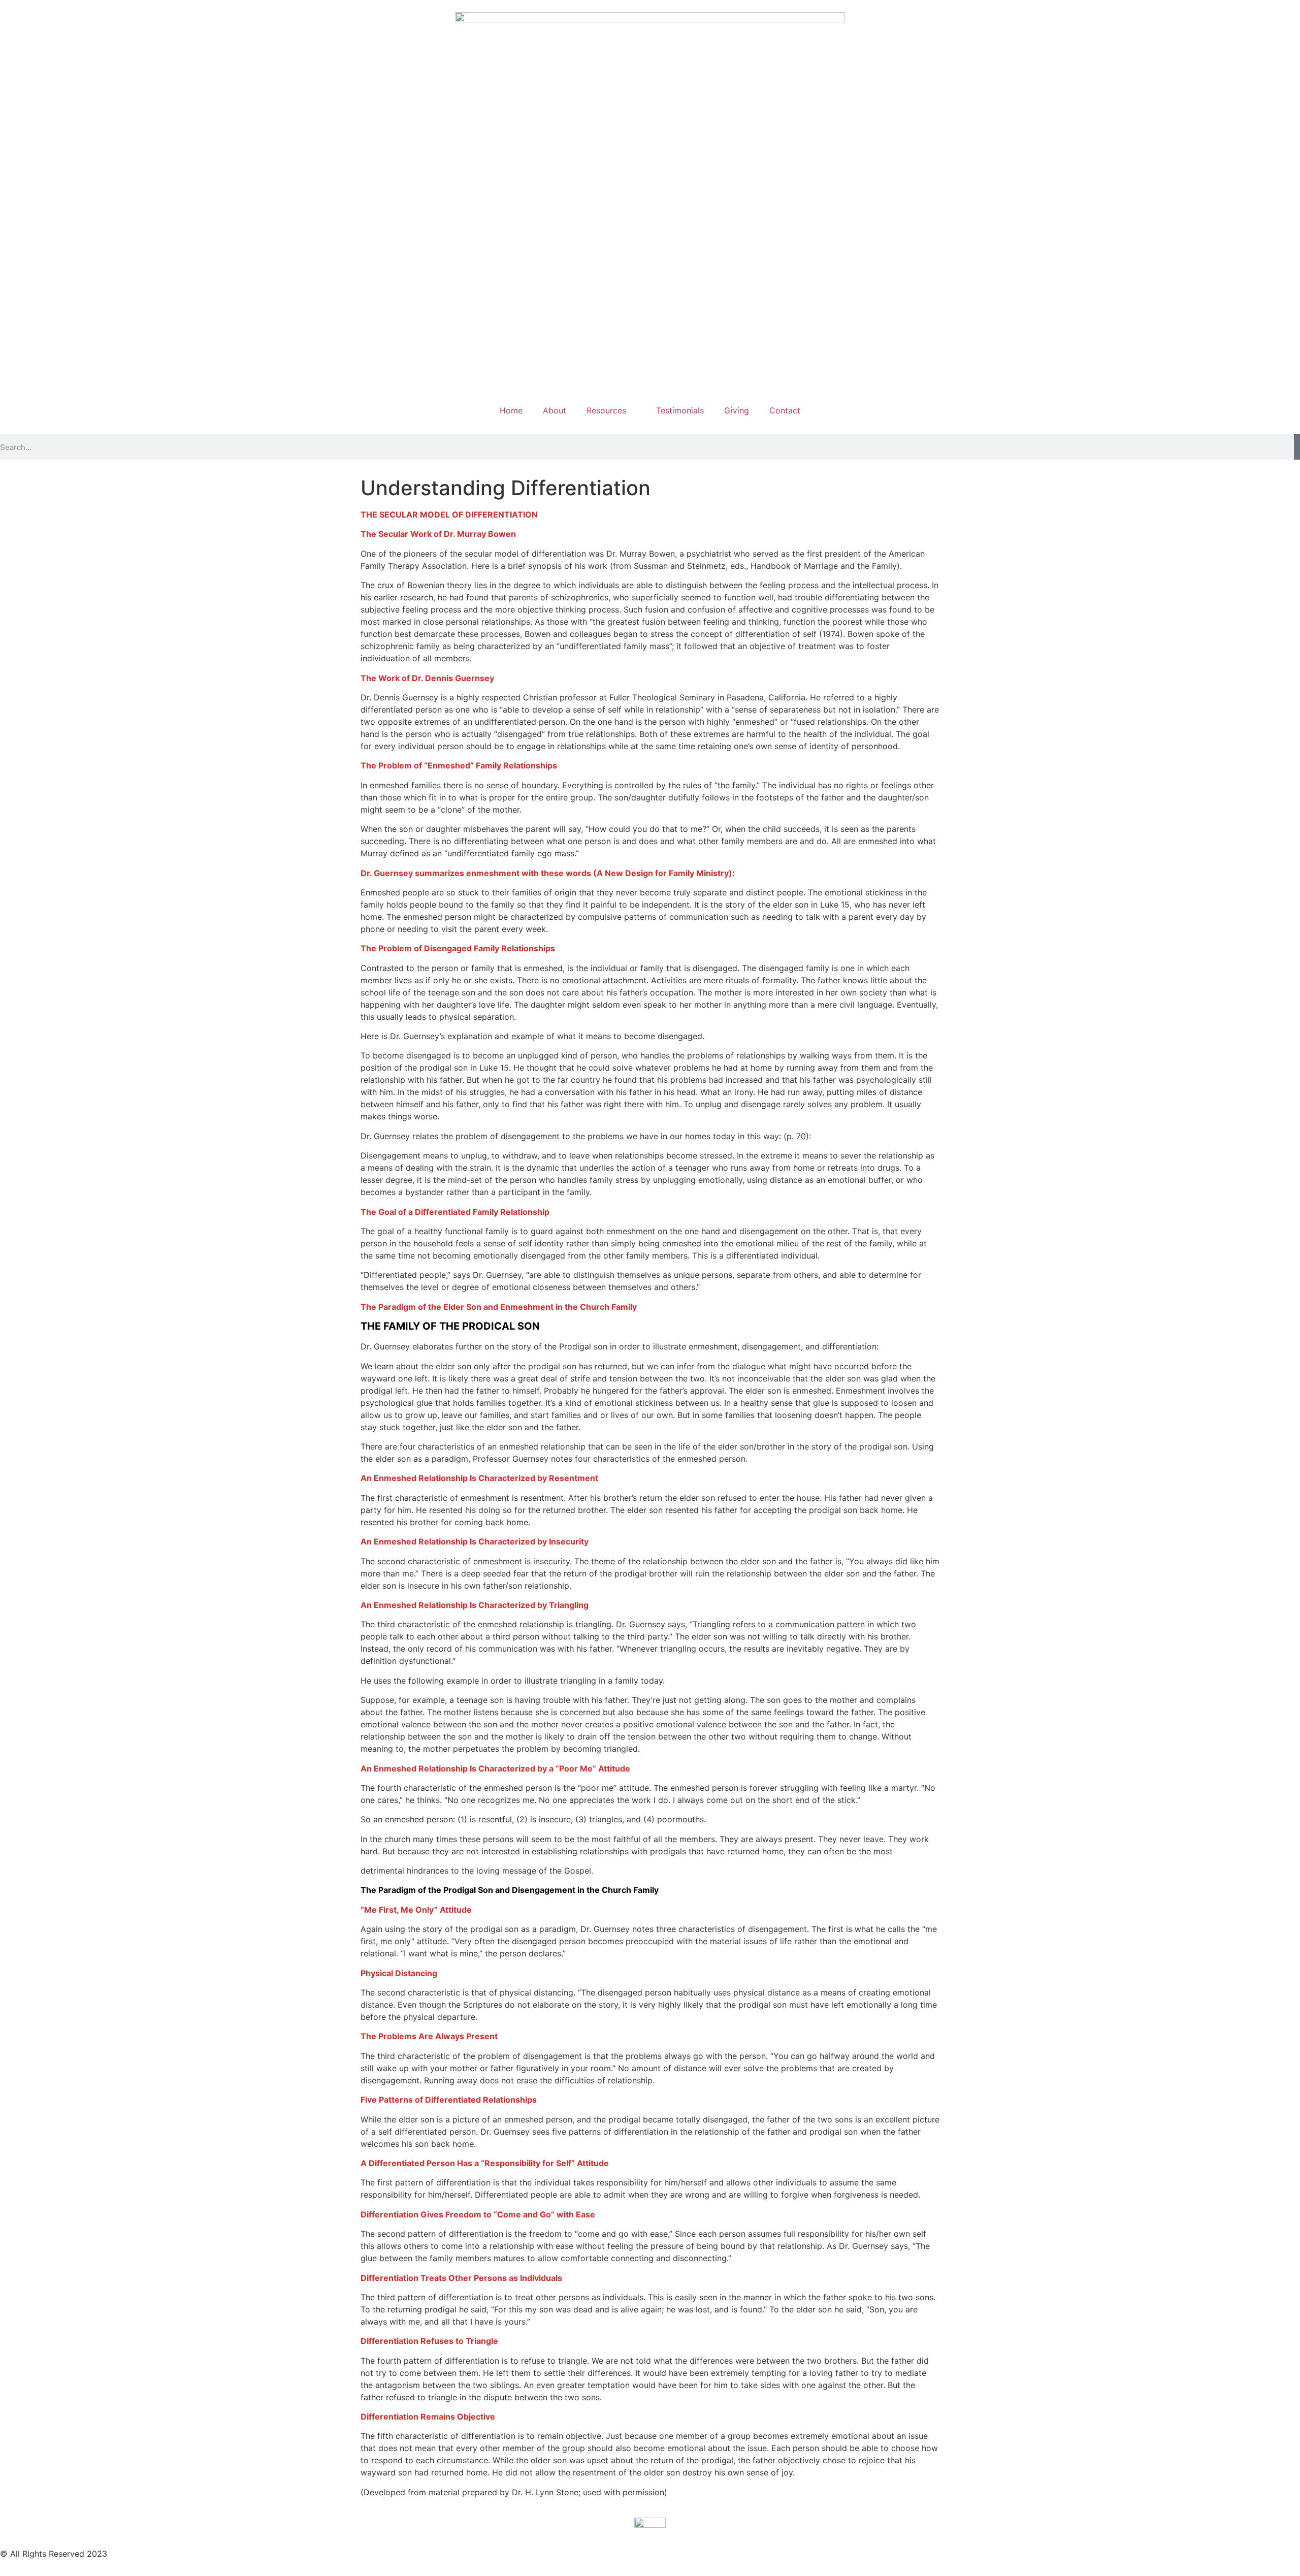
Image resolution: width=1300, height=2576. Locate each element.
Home (511, 410)
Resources (606, 410)
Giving (737, 410)
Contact (785, 410)
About (555, 410)
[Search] (1297, 447)
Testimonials (680, 410)
